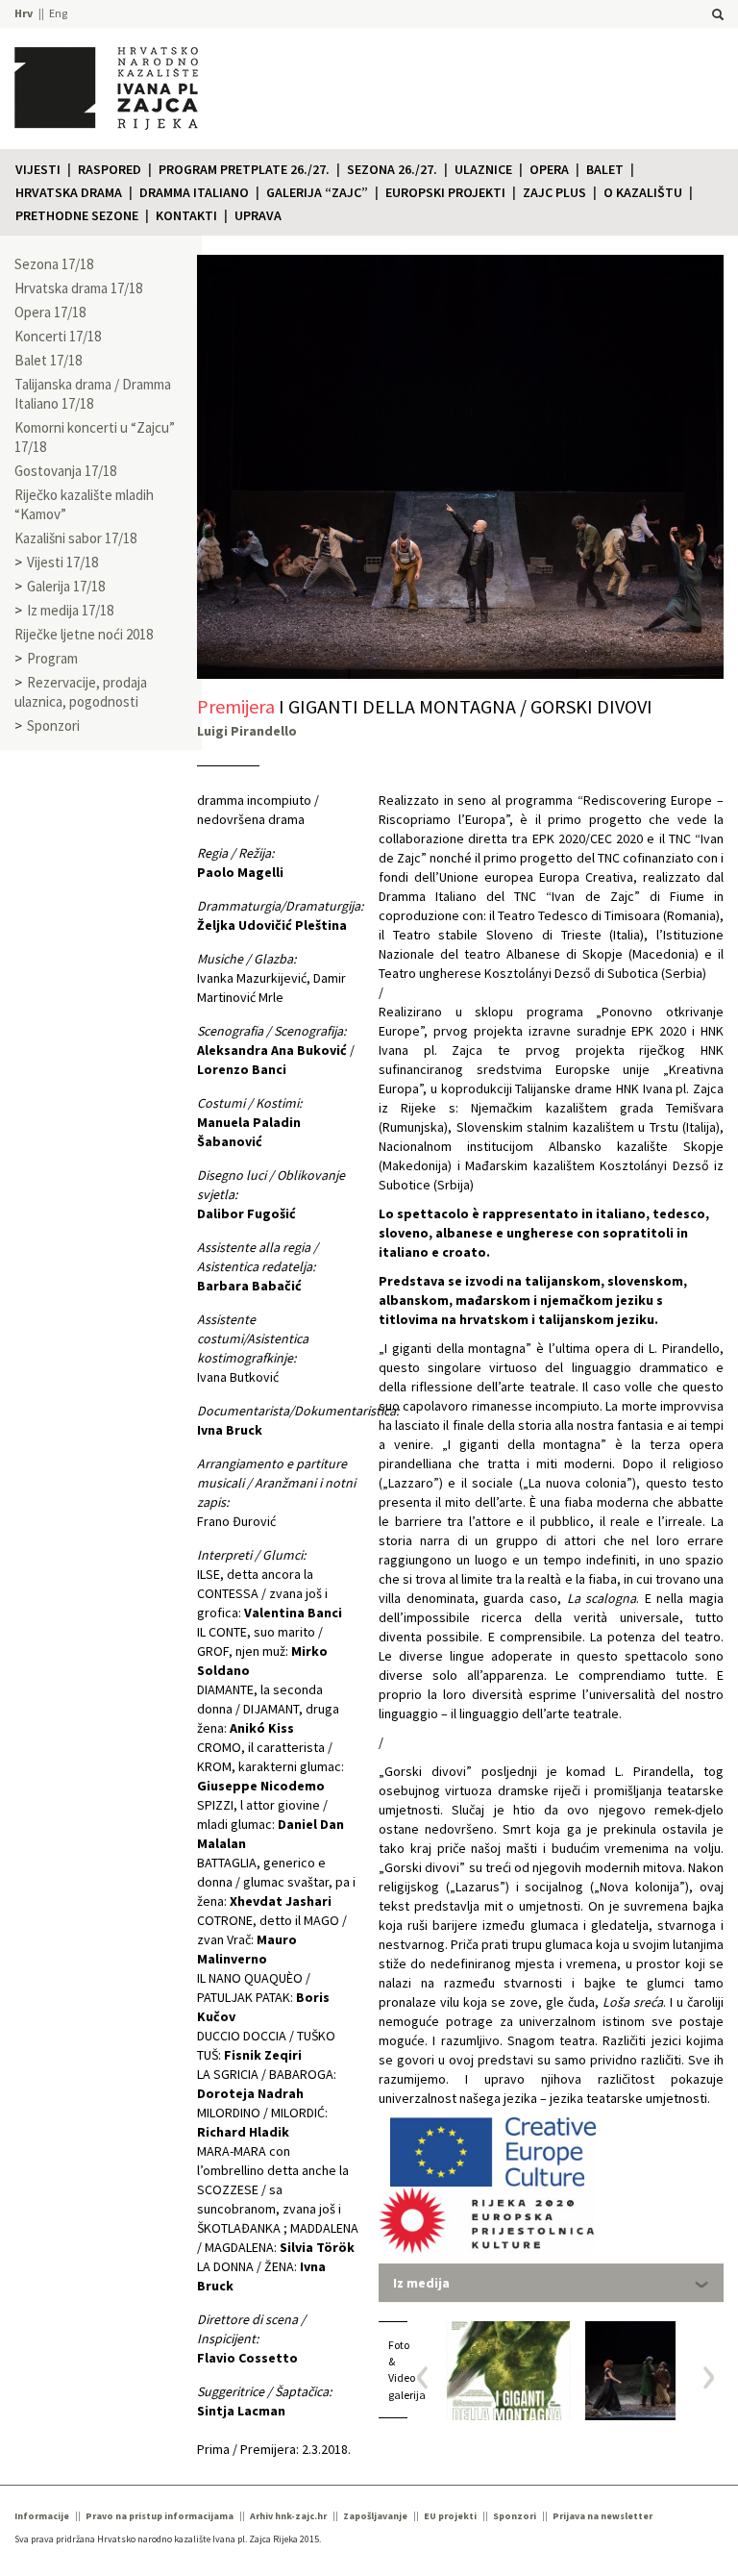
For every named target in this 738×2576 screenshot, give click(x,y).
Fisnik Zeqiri (263, 2055)
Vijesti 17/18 (62, 562)
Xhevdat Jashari (281, 1901)
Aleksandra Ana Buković (272, 1050)
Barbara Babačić (249, 1286)
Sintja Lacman (241, 2411)
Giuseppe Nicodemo (261, 1786)
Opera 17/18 (50, 312)
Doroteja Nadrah (250, 2093)
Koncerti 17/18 (58, 336)
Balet (605, 169)
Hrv (24, 13)
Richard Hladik (243, 2132)
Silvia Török (317, 2247)
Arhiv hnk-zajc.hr (288, 2516)
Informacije (42, 2516)
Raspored (110, 169)
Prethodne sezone (77, 215)
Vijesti (38, 169)
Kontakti (186, 215)
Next (702, 2377)
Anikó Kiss (262, 1728)
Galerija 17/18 (66, 586)
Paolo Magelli (240, 872)
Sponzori (53, 725)
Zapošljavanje (375, 2516)
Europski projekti (445, 192)
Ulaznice (483, 169)
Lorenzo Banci (242, 1069)
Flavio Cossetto (247, 2358)
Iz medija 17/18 (70, 610)
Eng (58, 13)
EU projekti (450, 2516)
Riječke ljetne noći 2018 (84, 634)
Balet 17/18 (48, 360)
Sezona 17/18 (54, 264)
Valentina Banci (293, 1613)
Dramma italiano (194, 192)
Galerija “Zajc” (317, 192)
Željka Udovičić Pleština (272, 925)
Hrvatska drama (69, 192)
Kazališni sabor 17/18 (75, 538)
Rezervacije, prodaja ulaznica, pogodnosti (81, 692)
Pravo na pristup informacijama (160, 2516)
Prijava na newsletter (603, 2516)
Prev (429, 2377)
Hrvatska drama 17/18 (78, 288)
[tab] (551, 2283)
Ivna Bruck (230, 1430)
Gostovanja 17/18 (65, 471)
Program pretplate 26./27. (244, 169)
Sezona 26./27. (392, 169)
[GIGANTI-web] (508, 2371)
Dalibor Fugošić (246, 1213)
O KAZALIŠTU (643, 192)
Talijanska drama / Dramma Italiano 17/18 (93, 394)
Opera (549, 169)
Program (52, 658)
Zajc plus (554, 192)
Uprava (258, 215)
